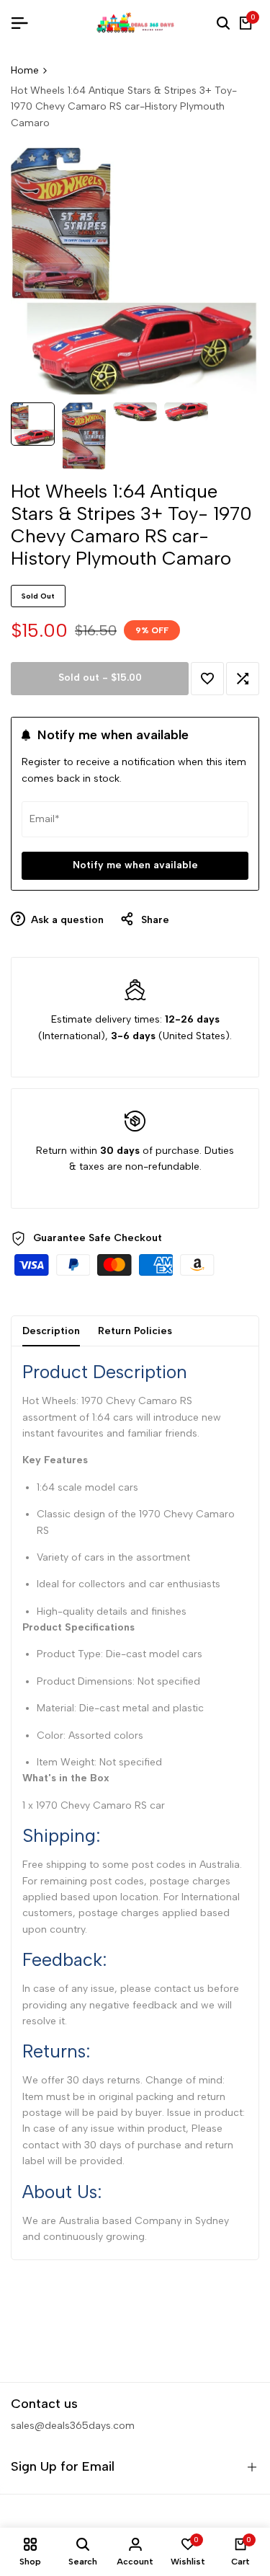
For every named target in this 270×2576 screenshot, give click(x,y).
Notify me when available (135, 865)
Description (51, 1331)
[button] (207, 679)
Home (25, 70)
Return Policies (135, 1331)
